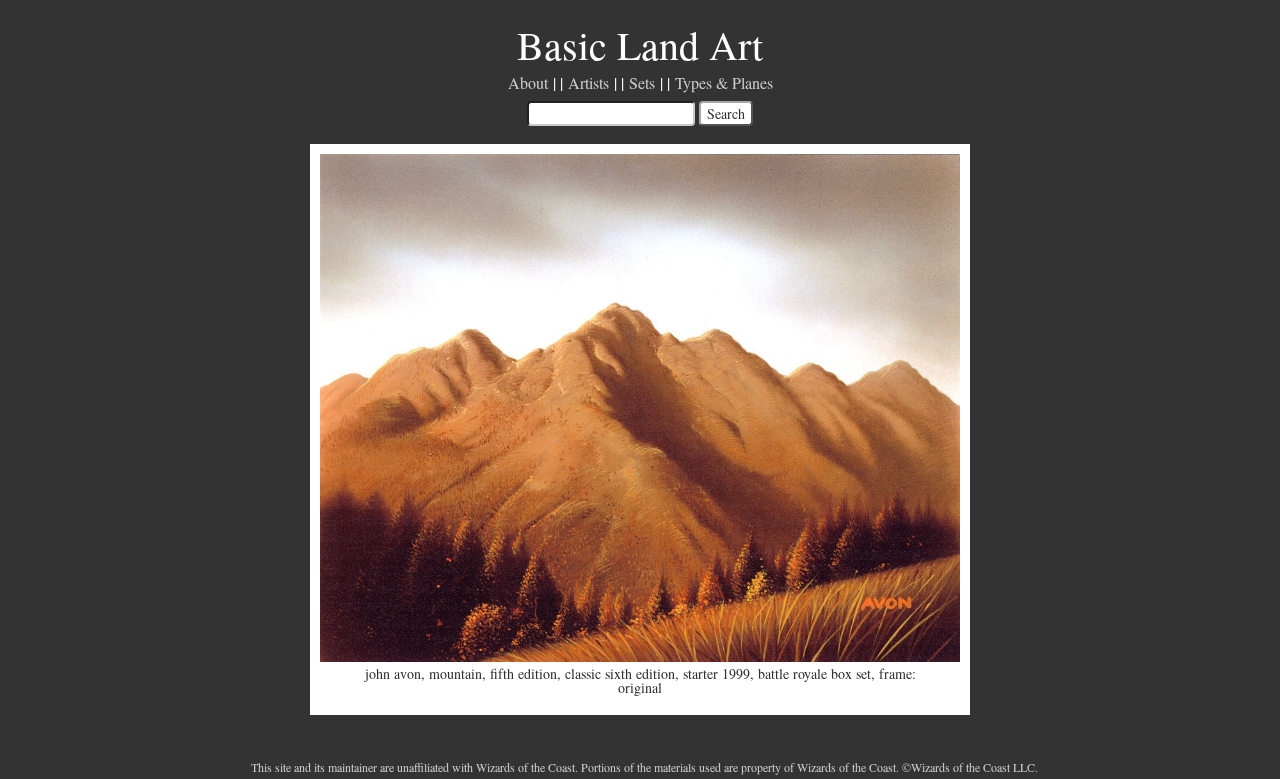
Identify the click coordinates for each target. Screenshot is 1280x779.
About (528, 82)
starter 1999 (716, 673)
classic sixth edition (620, 673)
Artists (588, 82)
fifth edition (523, 673)
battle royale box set (814, 673)
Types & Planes (724, 82)
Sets (642, 82)
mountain (455, 673)
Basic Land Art (640, 44)
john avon (393, 673)
